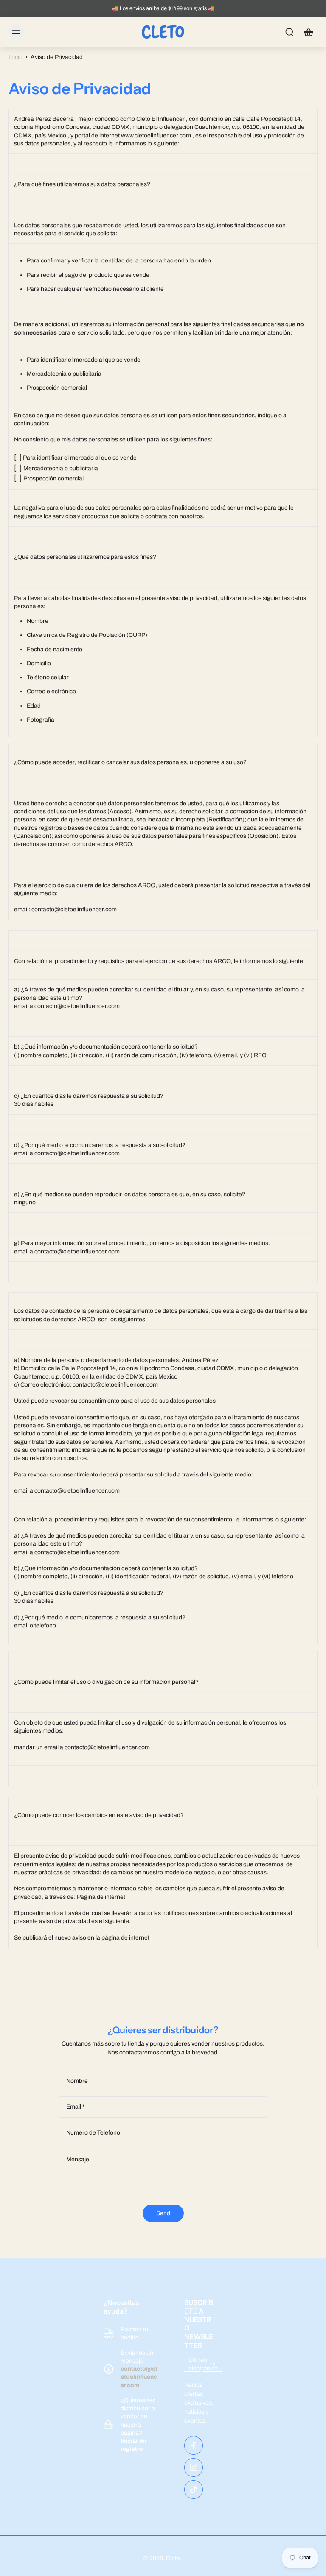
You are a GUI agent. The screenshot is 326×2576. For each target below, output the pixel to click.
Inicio (15, 57)
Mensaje (78, 2159)
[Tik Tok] (194, 2489)
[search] (289, 32)
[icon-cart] (308, 32)
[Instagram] (194, 2467)
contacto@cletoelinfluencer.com (139, 2377)
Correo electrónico (203, 2364)
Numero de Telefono (93, 2133)
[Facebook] (194, 2445)
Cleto (174, 2558)
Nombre (77, 2081)
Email (76, 2107)
